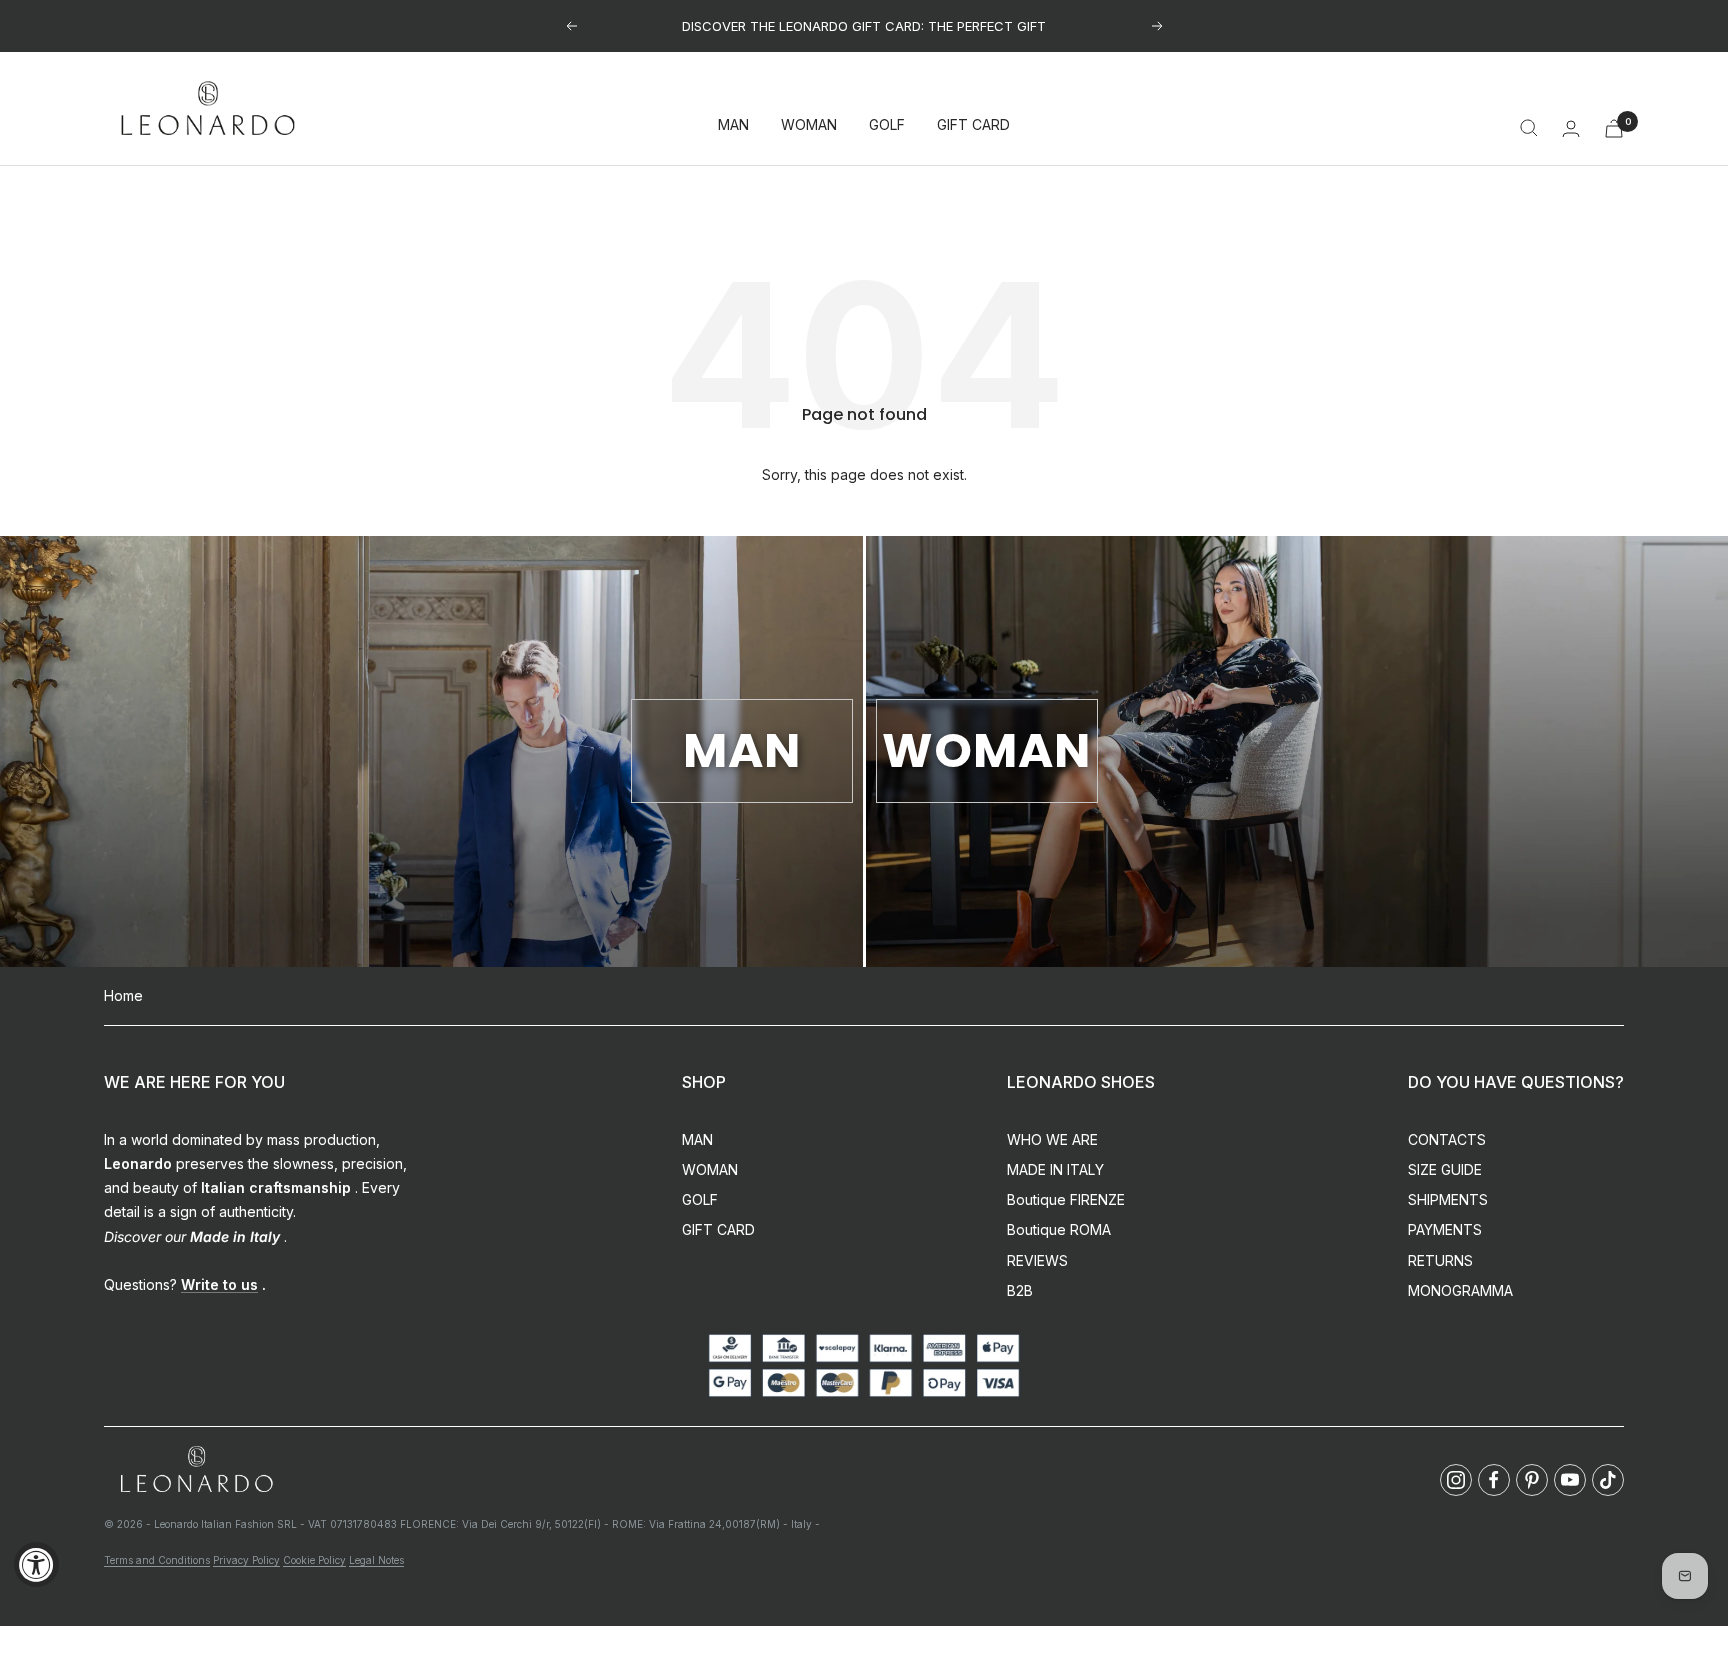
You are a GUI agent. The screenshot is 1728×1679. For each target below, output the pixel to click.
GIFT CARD (973, 125)
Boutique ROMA (1059, 1229)
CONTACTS (1447, 1139)
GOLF (887, 125)
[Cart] (1614, 128)
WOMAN (809, 125)
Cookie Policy (314, 1560)
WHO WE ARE (1052, 1139)
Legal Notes (376, 1560)
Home (123, 995)
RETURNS (1440, 1260)
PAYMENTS (1445, 1229)
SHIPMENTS (1448, 1199)
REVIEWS (1037, 1260)
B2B (1020, 1290)
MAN (733, 125)
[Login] (1571, 128)
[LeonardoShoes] (196, 1470)
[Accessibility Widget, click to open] (36, 1564)
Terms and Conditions (157, 1560)
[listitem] (1456, 1480)
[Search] (1529, 128)
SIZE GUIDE (1445, 1169)
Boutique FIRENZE (1066, 1199)
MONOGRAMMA (1460, 1290)
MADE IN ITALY (1055, 1169)
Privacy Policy (246, 1560)
